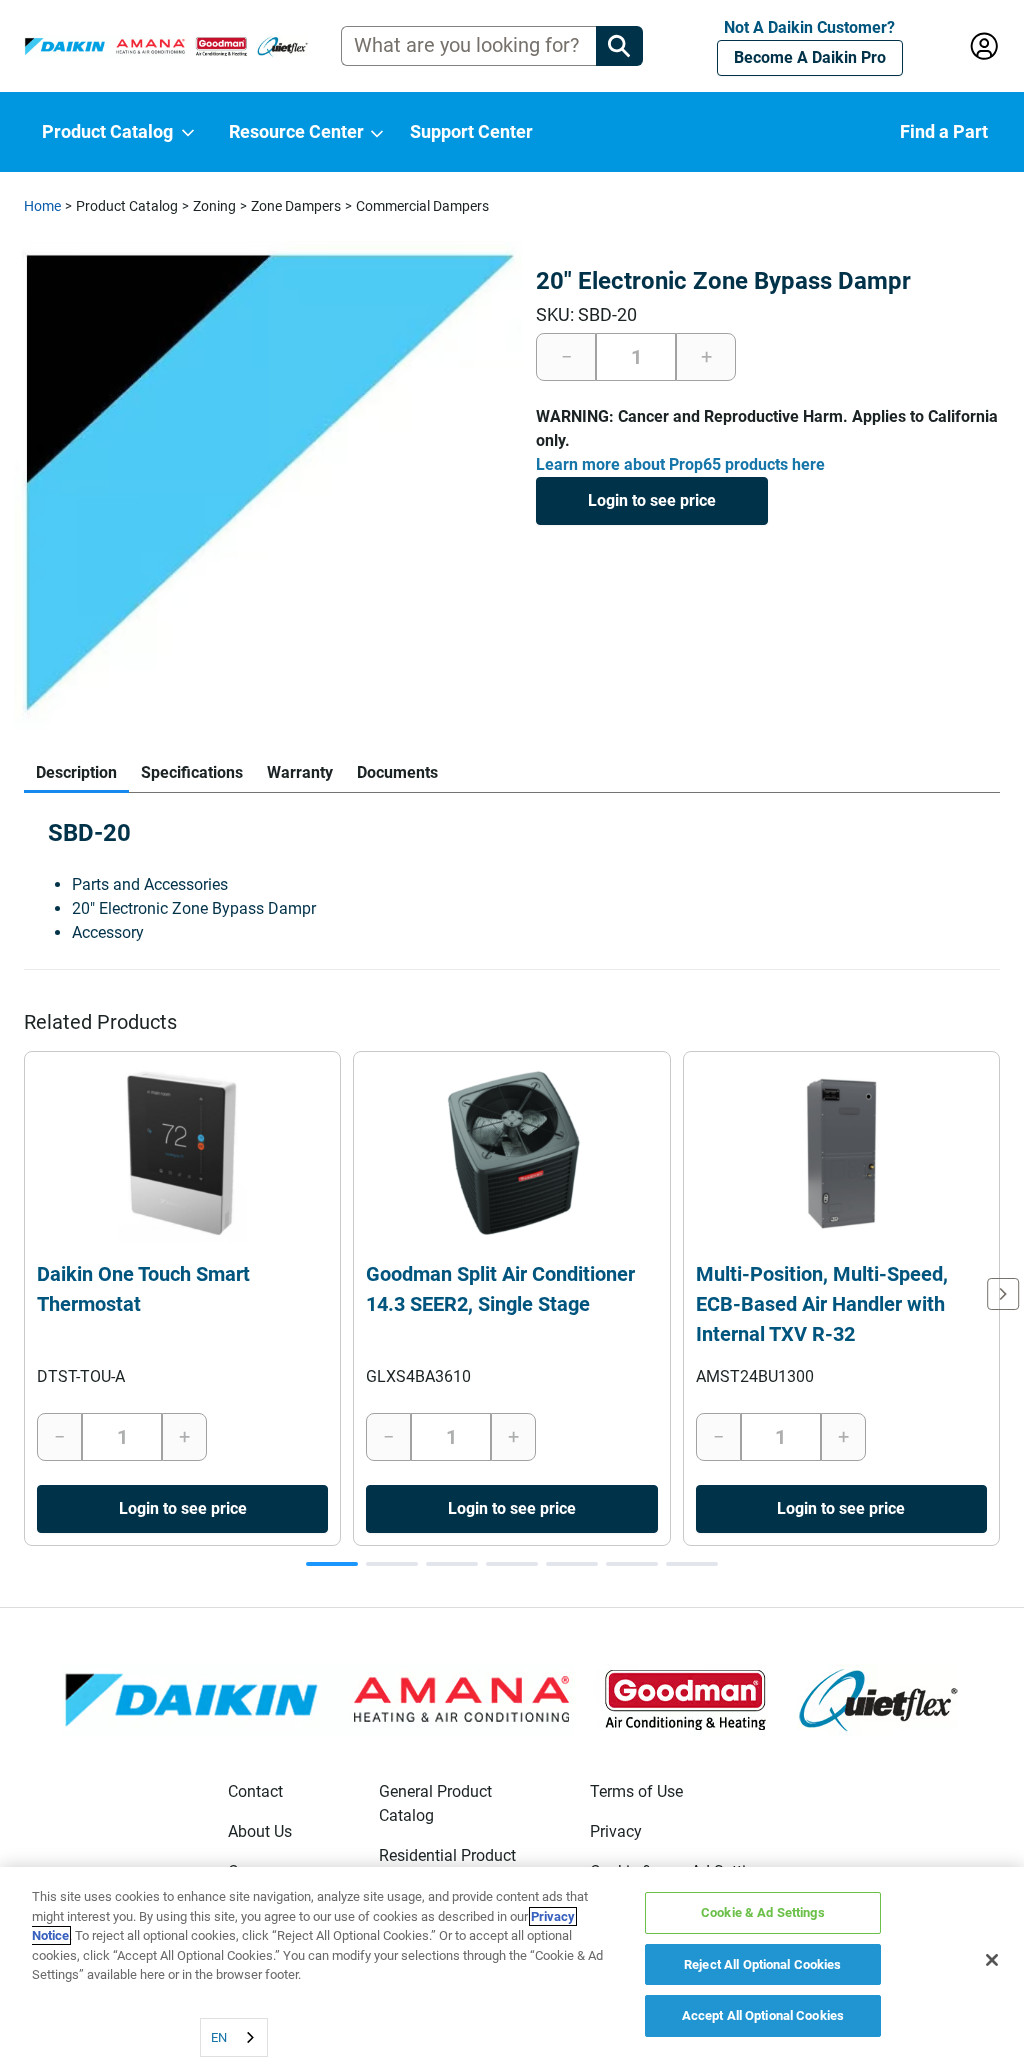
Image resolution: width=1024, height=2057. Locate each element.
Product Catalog (127, 206)
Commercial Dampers (422, 206)
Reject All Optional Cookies (763, 1964)
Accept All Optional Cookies (763, 2015)
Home (42, 206)
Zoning (214, 206)
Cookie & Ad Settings (763, 1912)
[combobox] (234, 2037)
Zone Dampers (296, 206)
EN (219, 2037)
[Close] (992, 1960)
